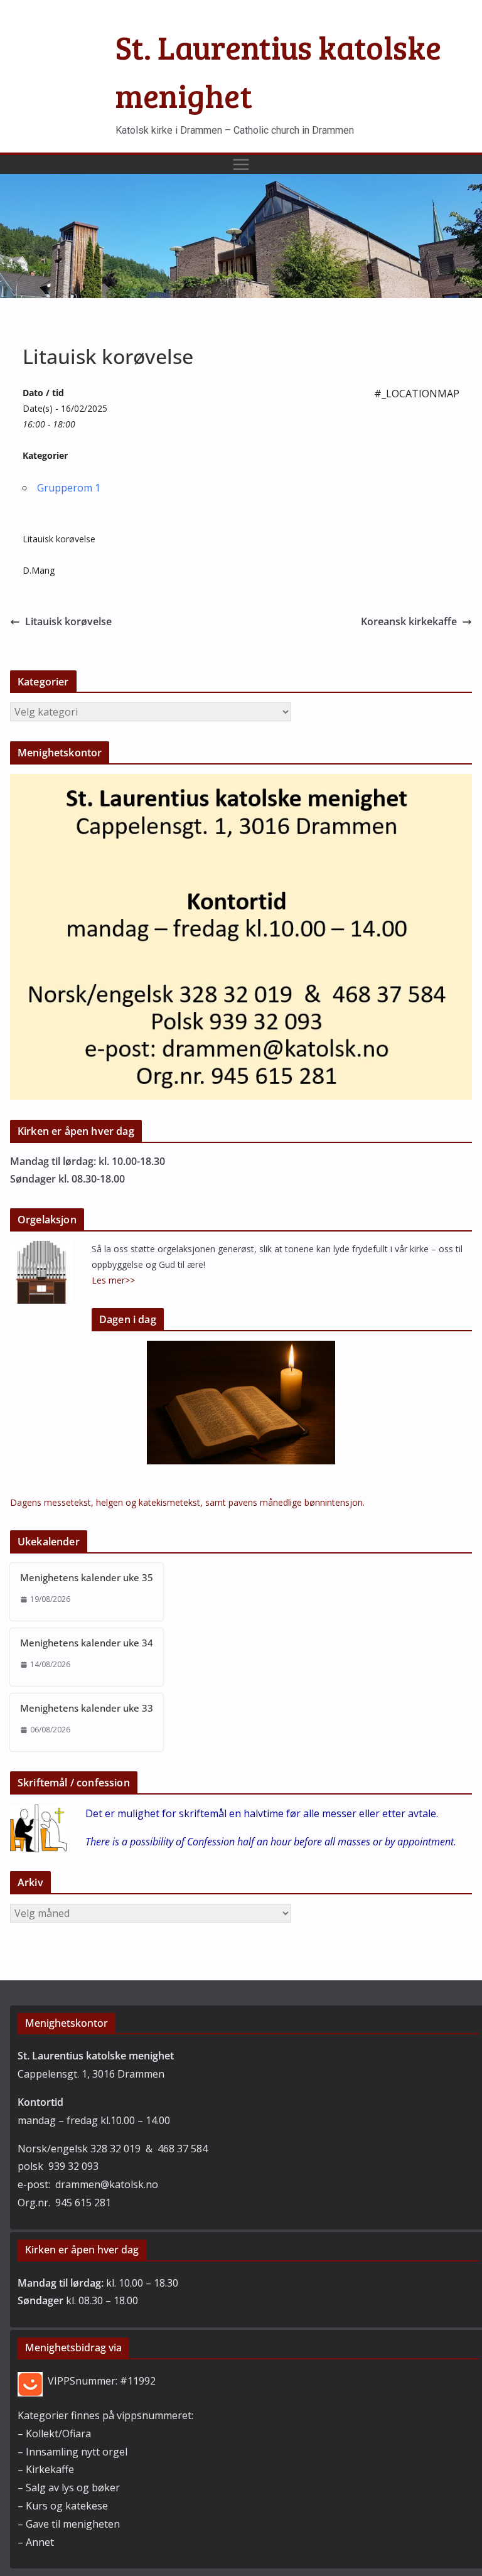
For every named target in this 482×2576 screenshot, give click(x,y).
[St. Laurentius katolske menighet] (241, 183)
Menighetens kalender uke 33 (87, 1708)
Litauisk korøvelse (68, 621)
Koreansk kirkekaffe (409, 621)
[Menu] (241, 164)
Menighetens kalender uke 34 (87, 1643)
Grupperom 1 (69, 488)
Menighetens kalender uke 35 (87, 1577)
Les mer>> (113, 1280)
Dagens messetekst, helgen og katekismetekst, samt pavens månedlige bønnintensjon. (187, 1502)
